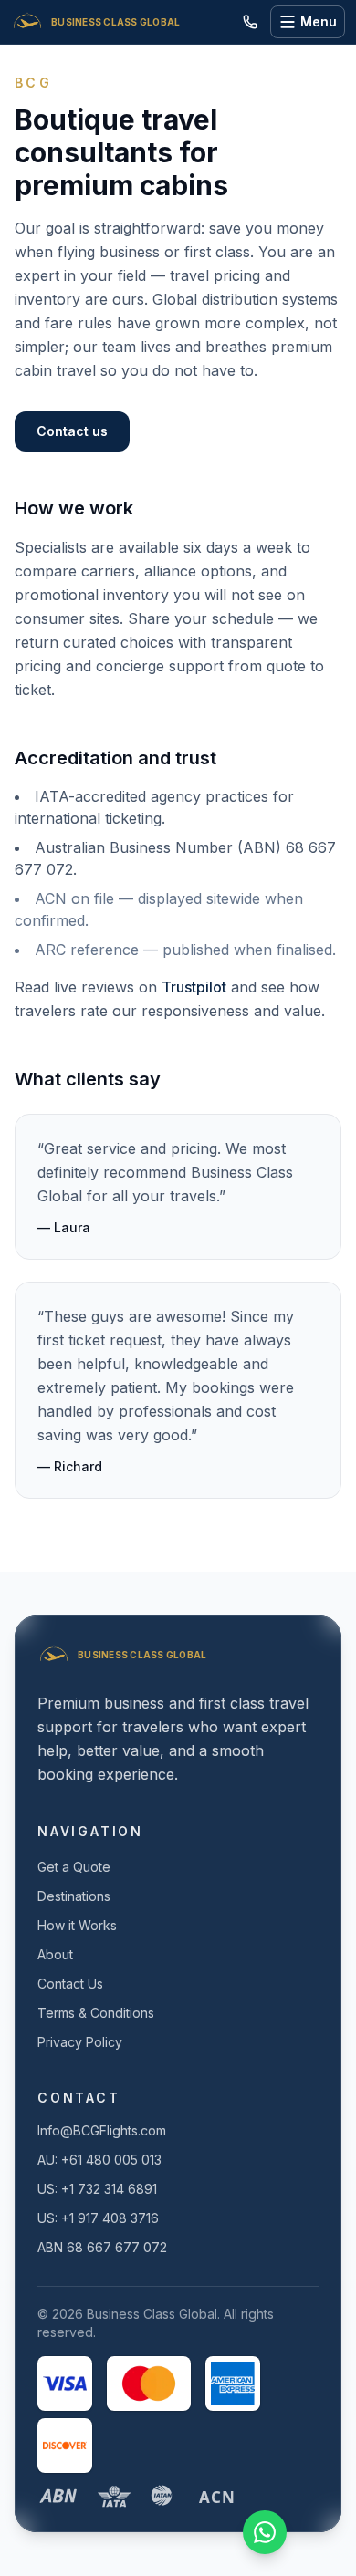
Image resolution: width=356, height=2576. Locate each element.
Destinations (74, 1896)
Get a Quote (74, 1867)
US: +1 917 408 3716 (98, 2218)
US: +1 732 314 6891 (97, 2189)
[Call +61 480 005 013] (250, 22)
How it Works (77, 1925)
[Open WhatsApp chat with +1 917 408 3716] (265, 2532)
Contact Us (70, 1984)
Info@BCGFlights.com (102, 2130)
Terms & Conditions (96, 2013)
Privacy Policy (80, 2042)
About (55, 1954)
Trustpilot (194, 987)
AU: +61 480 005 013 (99, 2160)
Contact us (72, 431)
